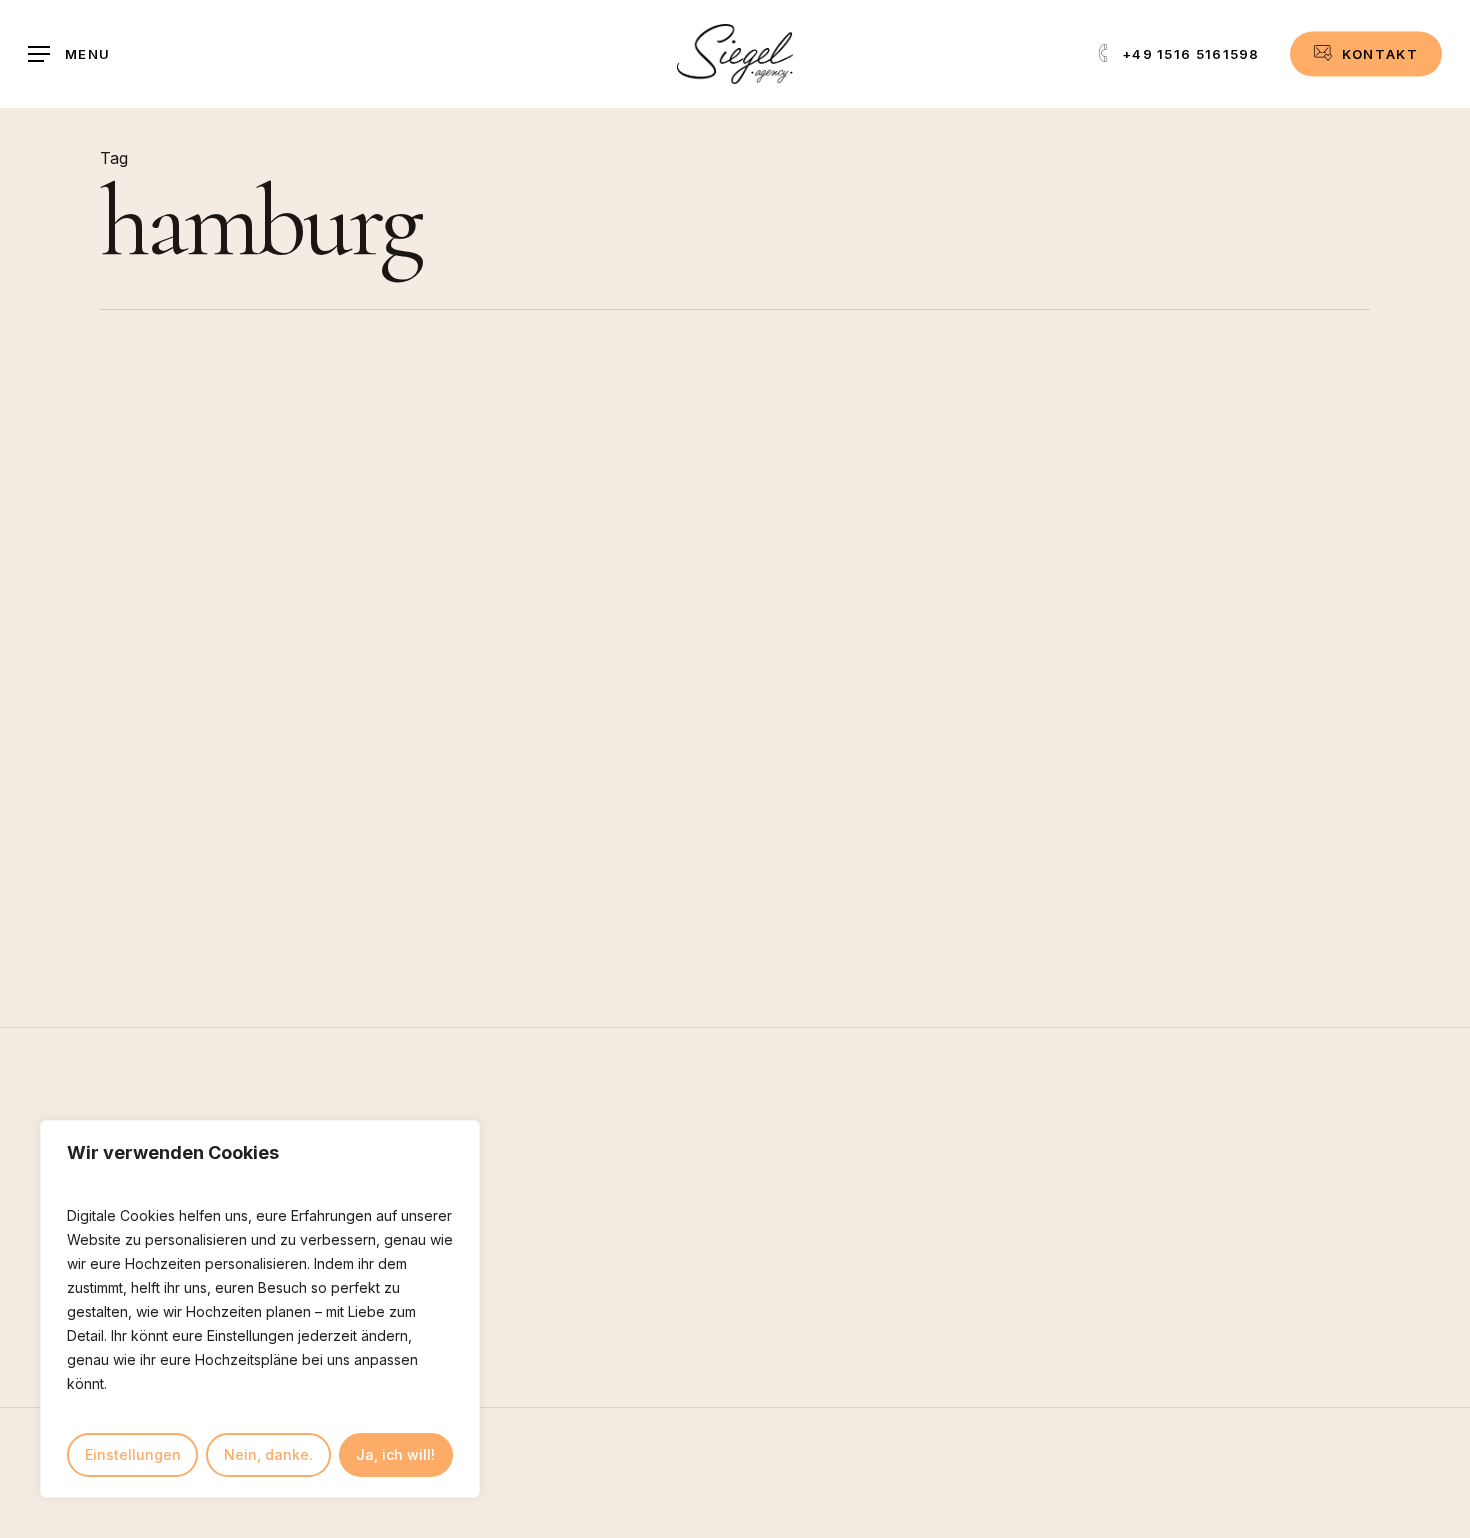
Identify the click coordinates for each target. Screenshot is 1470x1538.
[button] (69, 54)
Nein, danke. (268, 1454)
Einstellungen (133, 1454)
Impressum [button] (1058, 1524)
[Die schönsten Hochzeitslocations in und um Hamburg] (309, 648)
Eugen (689, 743)
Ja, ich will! (395, 1454)
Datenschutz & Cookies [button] (1239, 1524)
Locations (657, 538)
